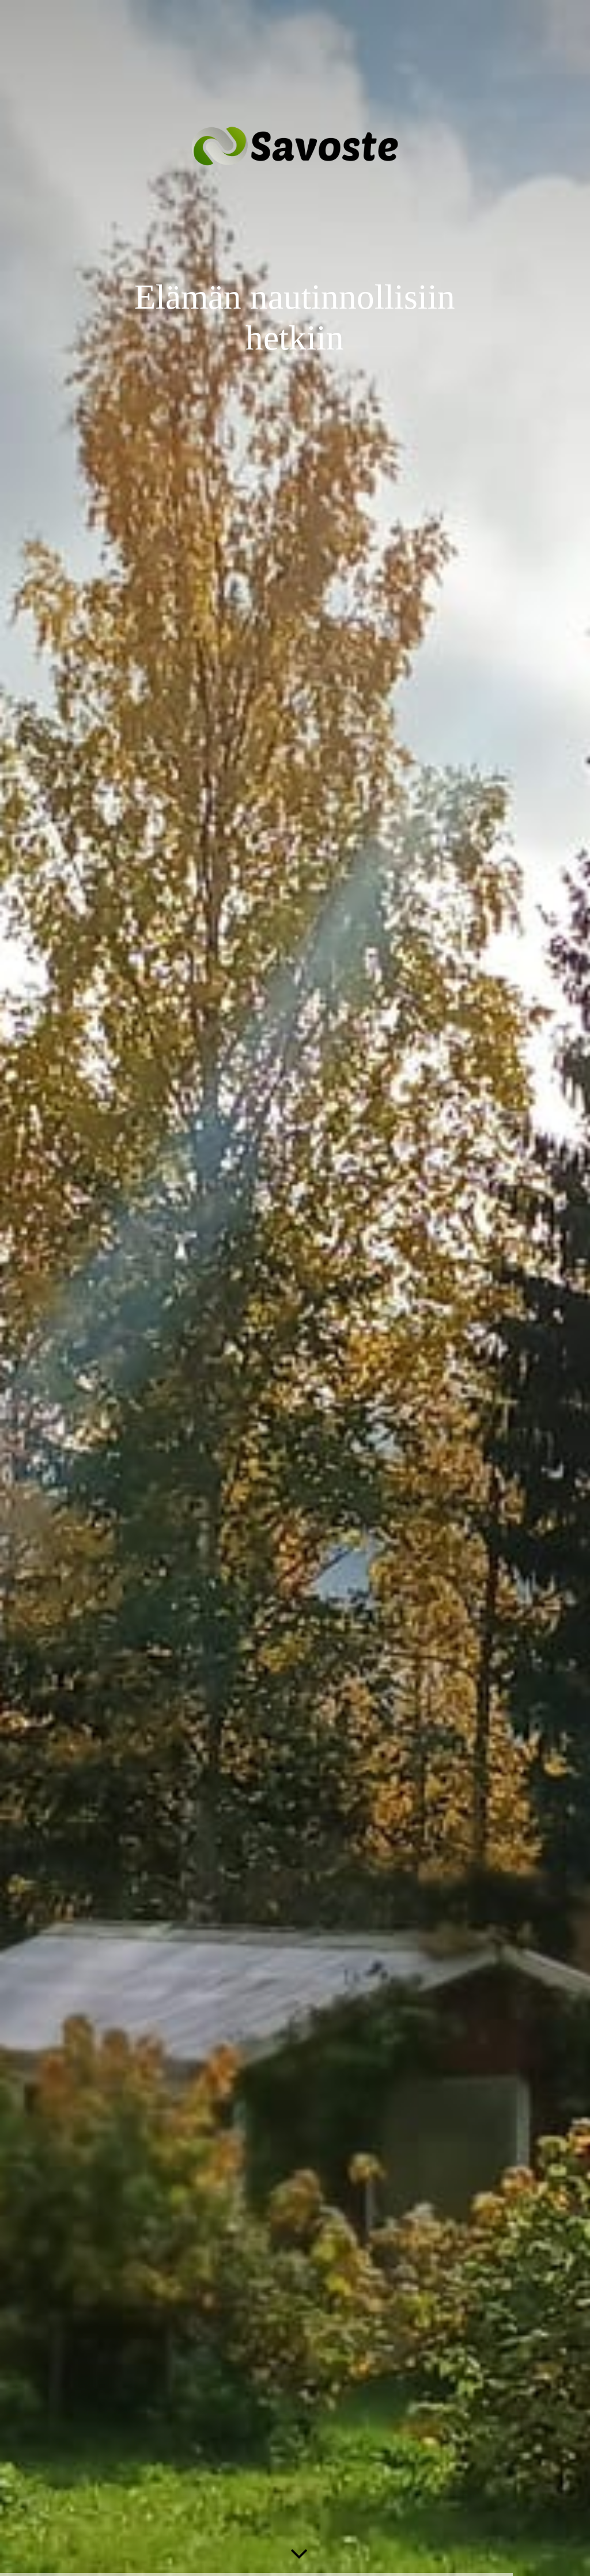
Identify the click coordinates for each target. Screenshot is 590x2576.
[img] (295, 1288)
